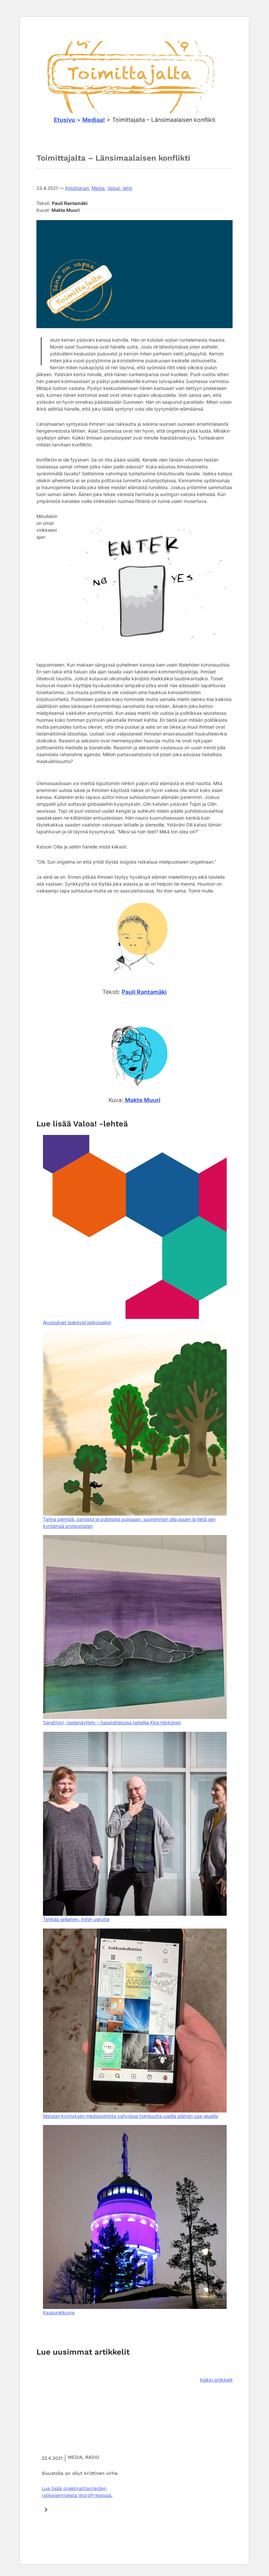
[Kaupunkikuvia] (135, 2217)
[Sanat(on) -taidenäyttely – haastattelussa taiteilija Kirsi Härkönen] (135, 1627)
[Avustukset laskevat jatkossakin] (135, 1227)
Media (98, 188)
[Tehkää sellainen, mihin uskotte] (135, 1824)
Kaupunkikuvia (59, 2312)
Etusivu (64, 120)
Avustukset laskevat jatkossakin (77, 1322)
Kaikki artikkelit (216, 2380)
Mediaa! (94, 120)
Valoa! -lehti (120, 188)
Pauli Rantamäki (144, 992)
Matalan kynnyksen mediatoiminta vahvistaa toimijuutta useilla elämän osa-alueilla (131, 2116)
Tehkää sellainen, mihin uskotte (76, 1919)
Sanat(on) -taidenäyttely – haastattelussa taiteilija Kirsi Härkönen (112, 1722)
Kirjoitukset (77, 188)
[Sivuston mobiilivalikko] (226, 32)
